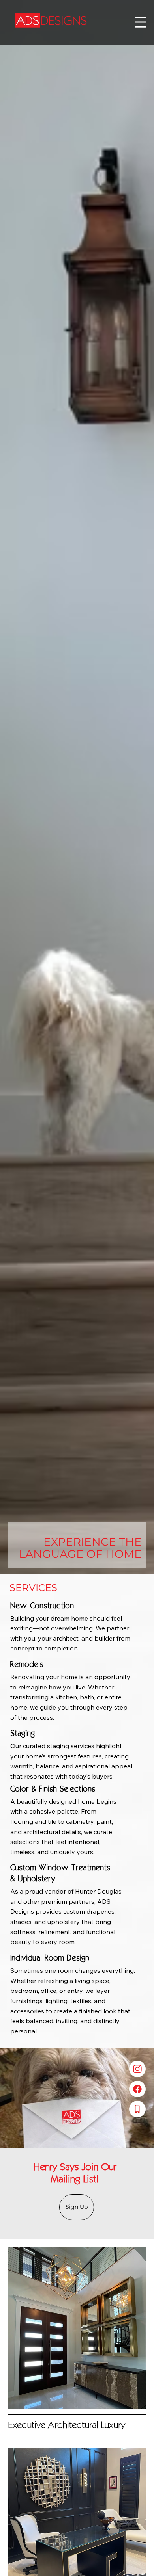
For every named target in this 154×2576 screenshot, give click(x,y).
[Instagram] (137, 2069)
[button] (77, 2207)
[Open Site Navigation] (140, 22)
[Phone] (137, 2109)
